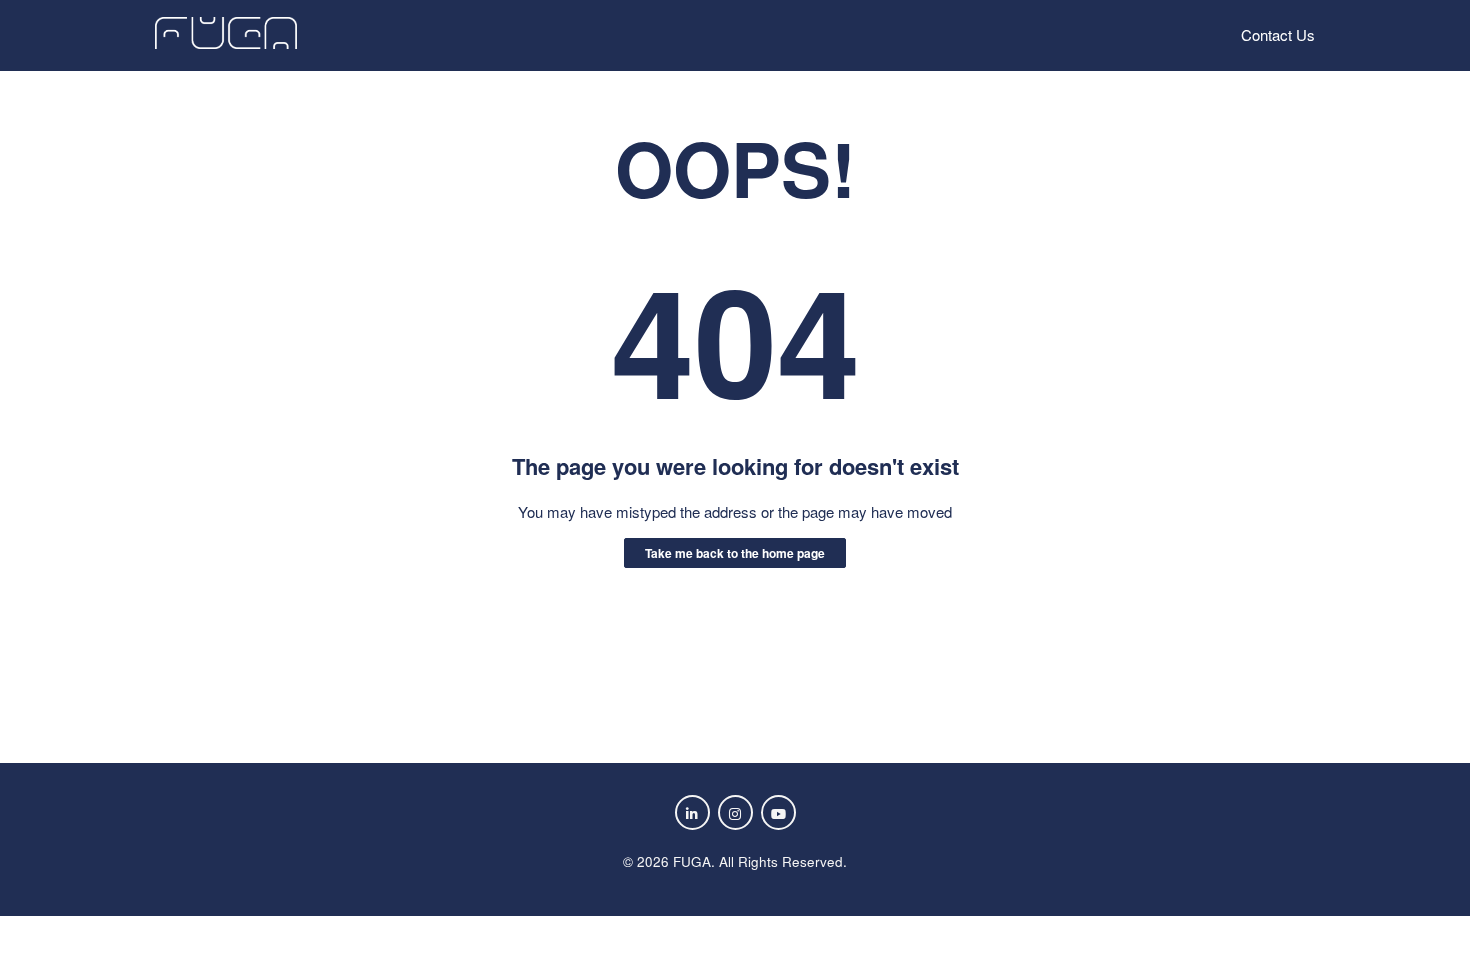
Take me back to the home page (735, 553)
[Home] (226, 42)
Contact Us (1278, 34)
